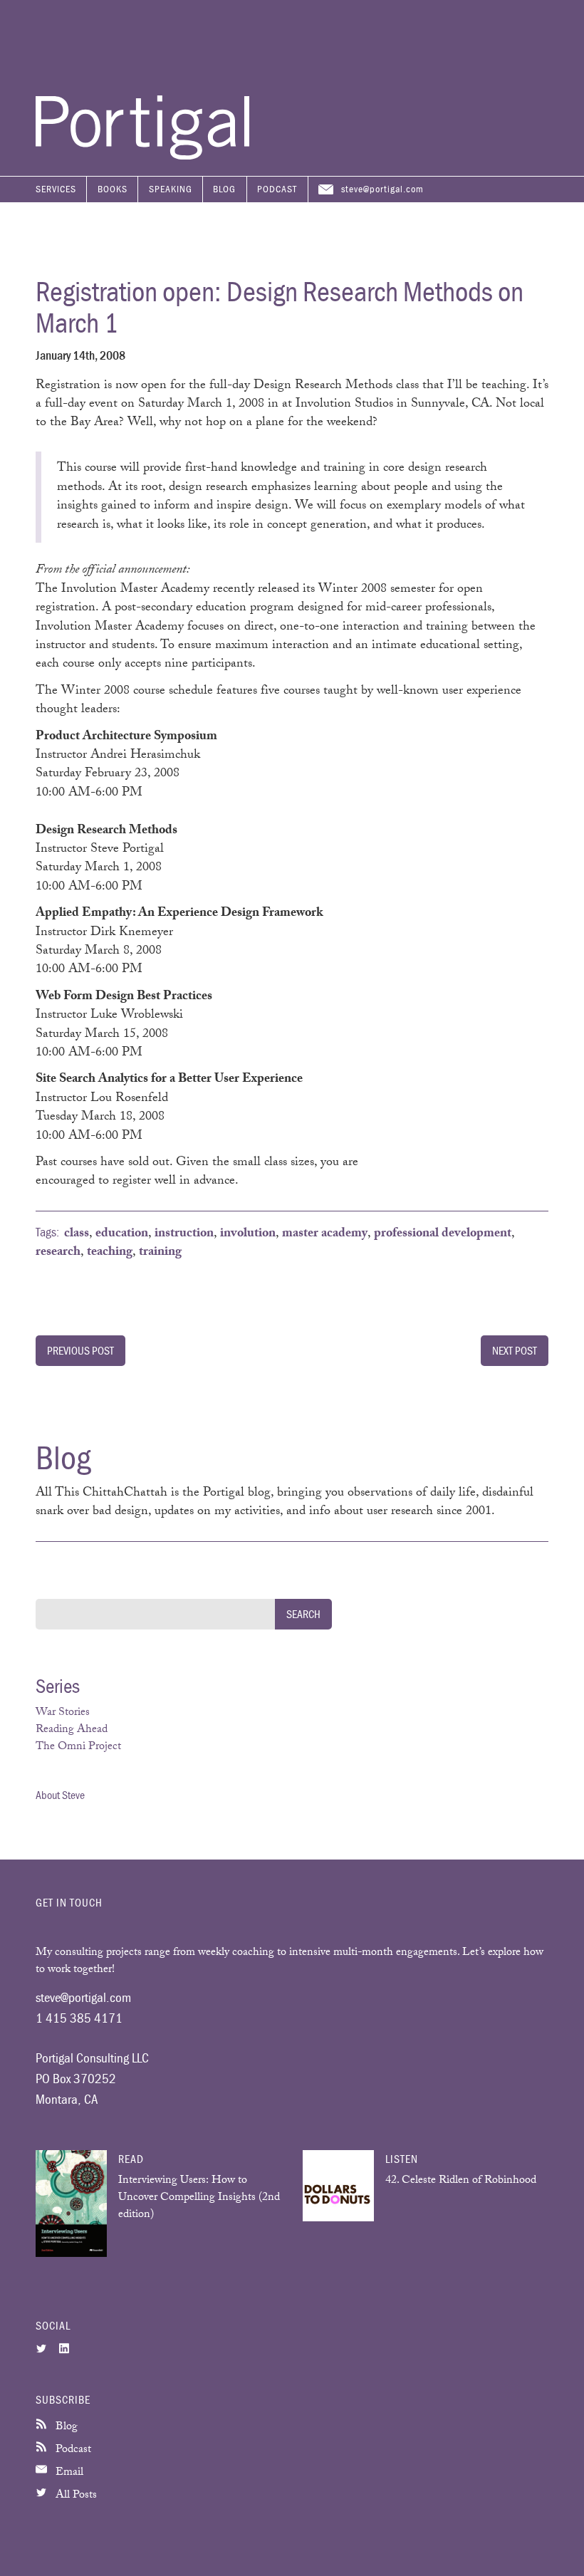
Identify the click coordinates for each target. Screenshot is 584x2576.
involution (248, 1234)
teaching (110, 1253)
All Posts (75, 2496)
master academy (325, 1234)
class (77, 1234)
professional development (443, 1234)
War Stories (63, 1713)
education (122, 1234)
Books (113, 189)
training (160, 1253)
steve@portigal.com (382, 189)
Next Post (515, 1350)
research (58, 1253)
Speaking (171, 189)
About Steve (60, 1795)
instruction (184, 1234)
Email (68, 2473)
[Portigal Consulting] (142, 156)
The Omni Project (78, 1747)
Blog (224, 189)
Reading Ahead (72, 1730)
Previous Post (80, 1350)
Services (56, 189)
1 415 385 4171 (79, 2018)
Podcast (277, 189)
